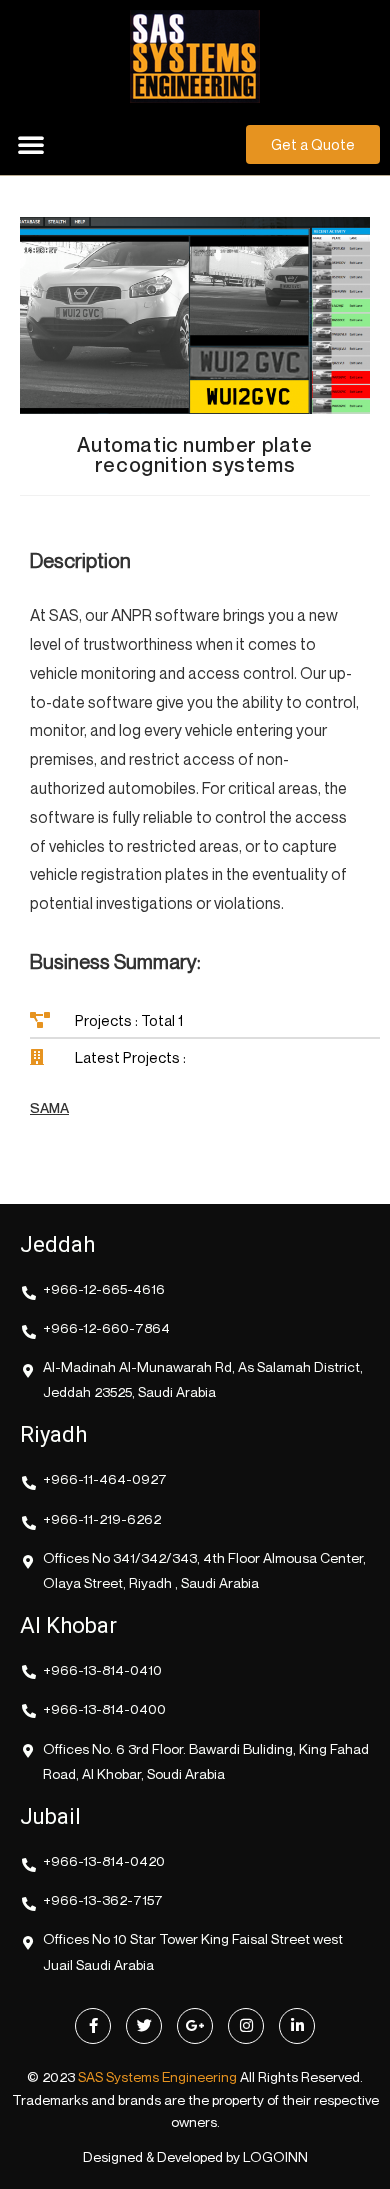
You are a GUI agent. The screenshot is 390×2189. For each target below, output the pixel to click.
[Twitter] (144, 2026)
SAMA (49, 1107)
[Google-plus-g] (195, 2026)
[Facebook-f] (93, 2026)
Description (80, 561)
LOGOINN (275, 2156)
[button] (31, 144)
